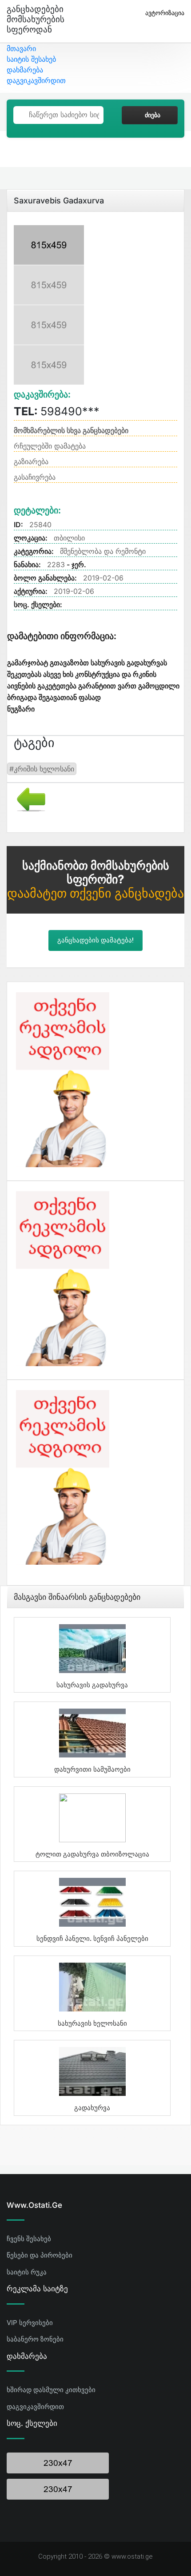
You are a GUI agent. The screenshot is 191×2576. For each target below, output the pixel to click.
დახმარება (25, 70)
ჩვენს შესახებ (29, 2239)
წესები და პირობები (40, 2255)
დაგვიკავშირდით (36, 80)
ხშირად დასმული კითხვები (51, 2390)
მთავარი (21, 48)
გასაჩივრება (35, 477)
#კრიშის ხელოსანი (42, 769)
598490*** (57, 411)
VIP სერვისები (30, 2323)
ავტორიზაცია (165, 13)
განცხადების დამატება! (95, 940)
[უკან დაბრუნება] (28, 799)
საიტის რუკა (27, 2272)
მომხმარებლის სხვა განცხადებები (71, 430)
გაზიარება (31, 461)
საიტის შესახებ (31, 59)
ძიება (153, 115)
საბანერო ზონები (35, 2339)
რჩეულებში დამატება (50, 446)
